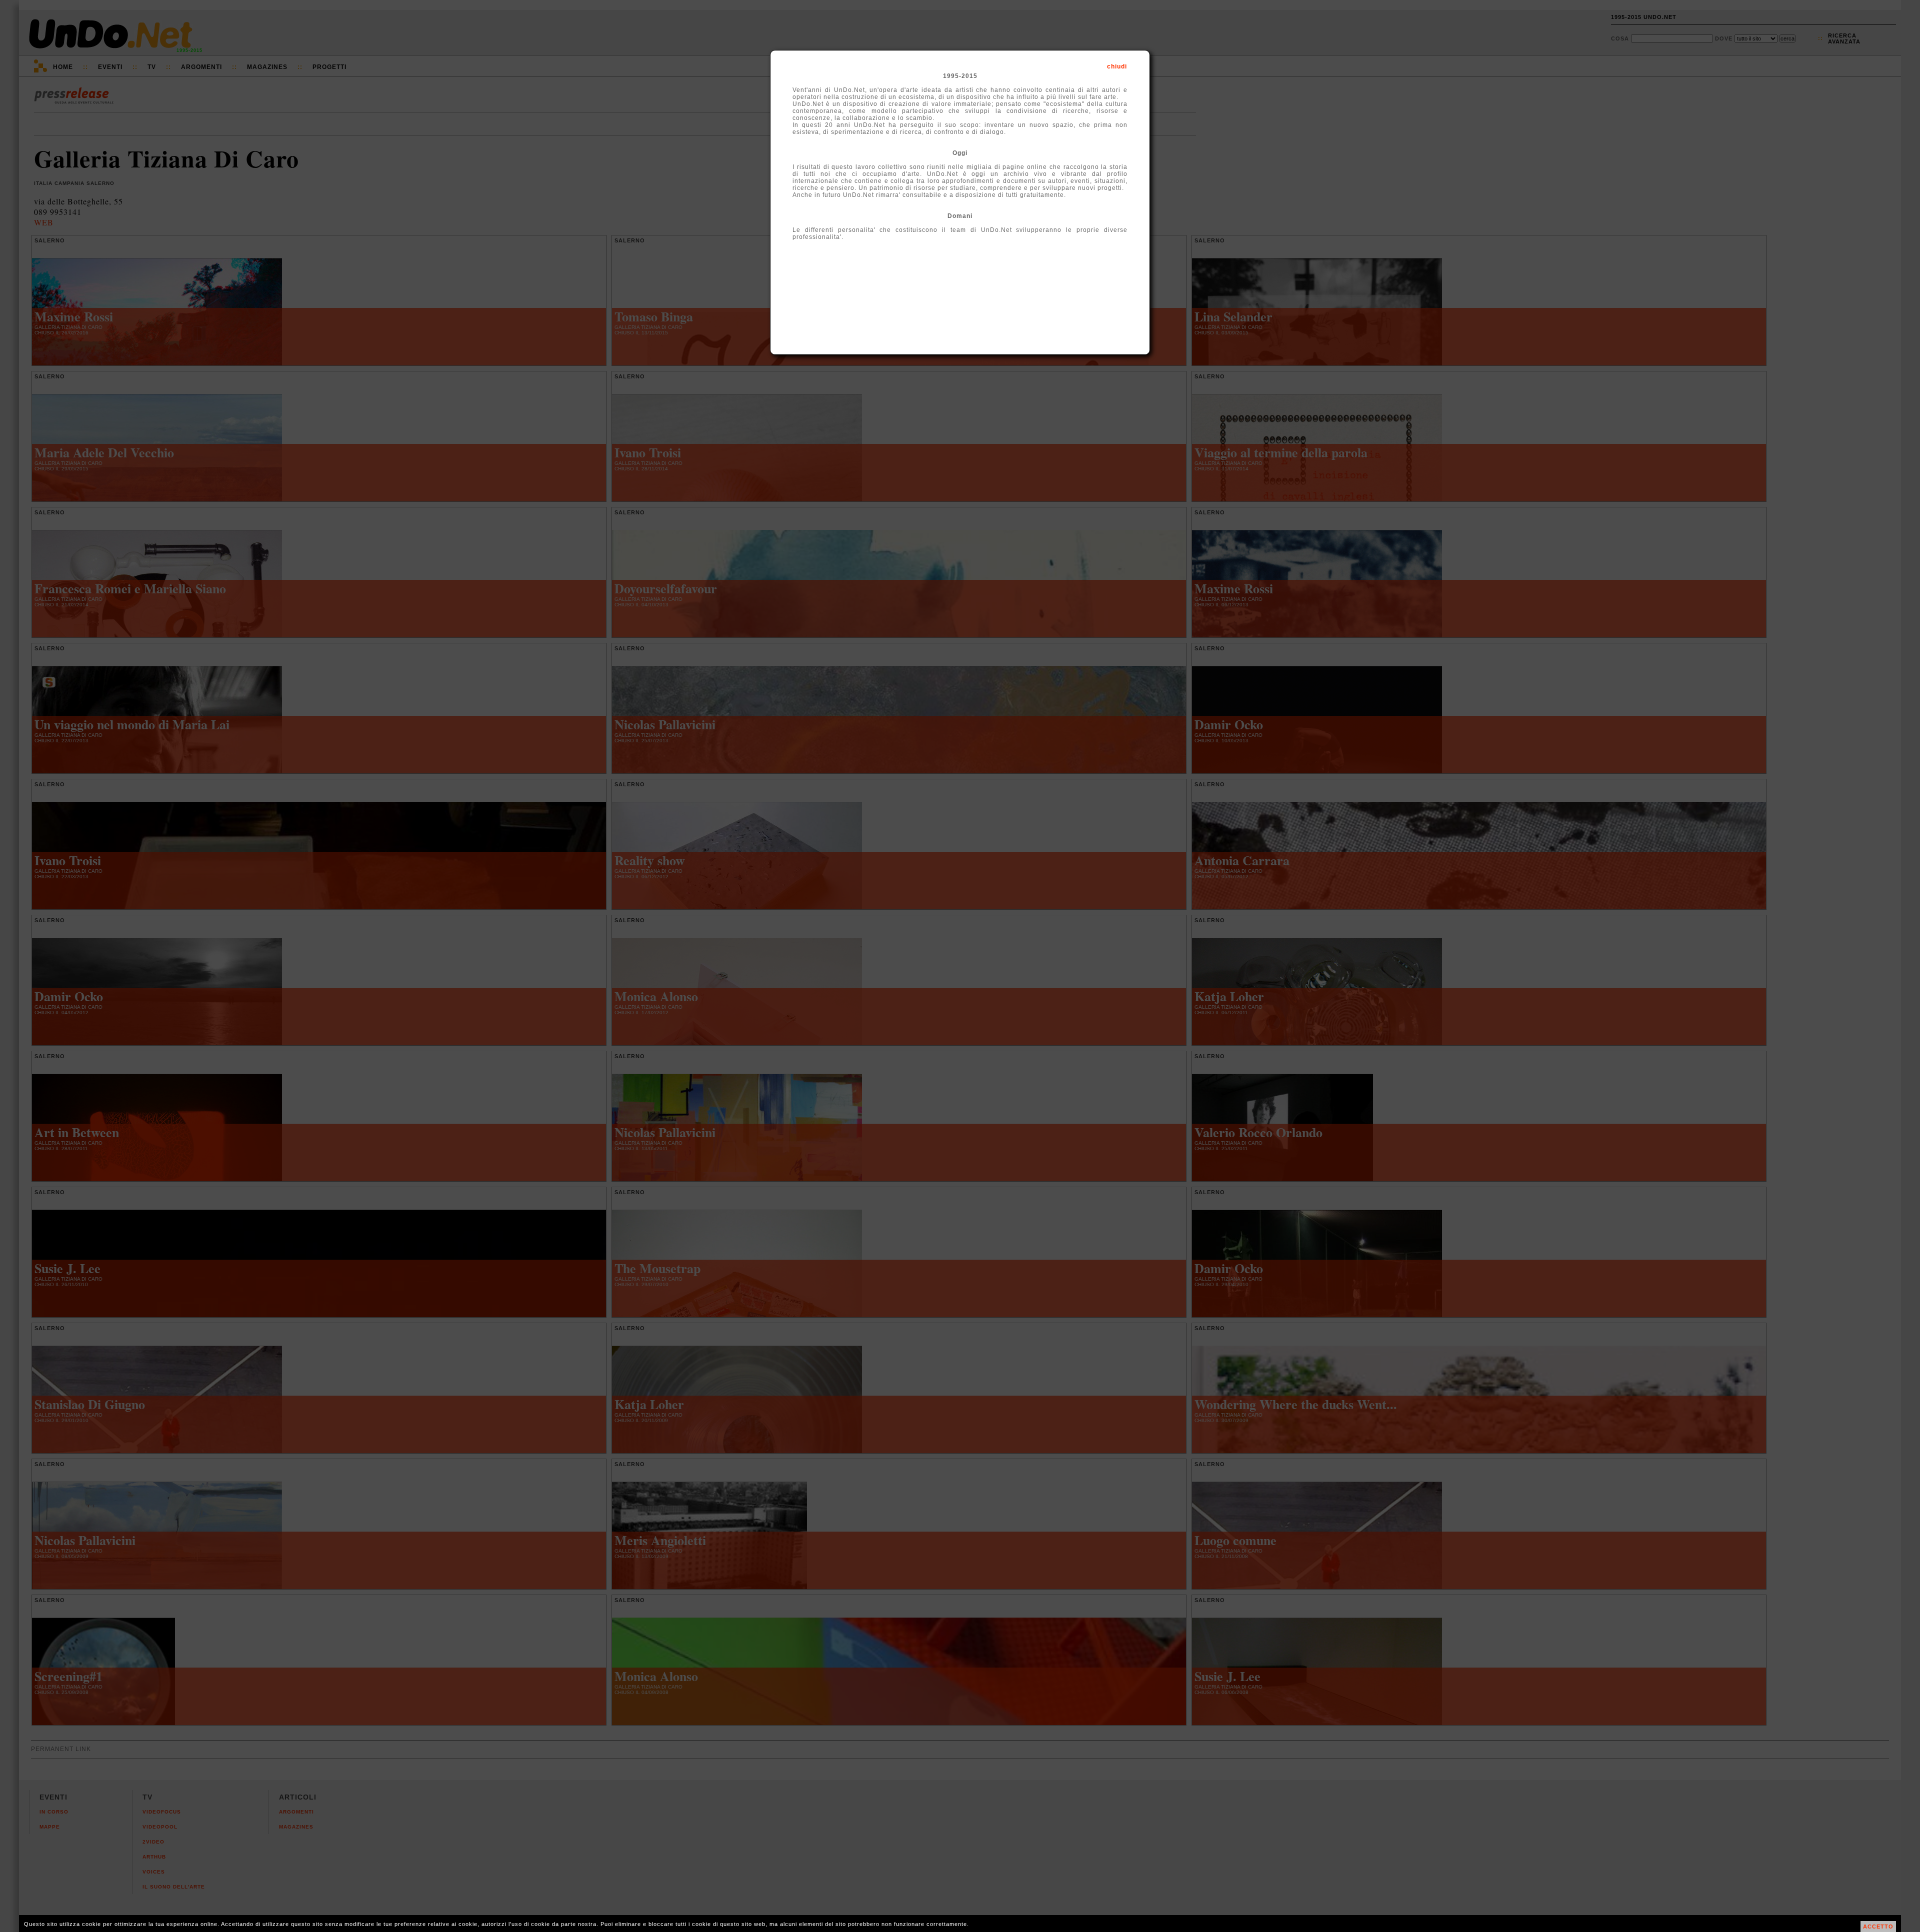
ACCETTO (1878, 1927)
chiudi (1117, 66)
